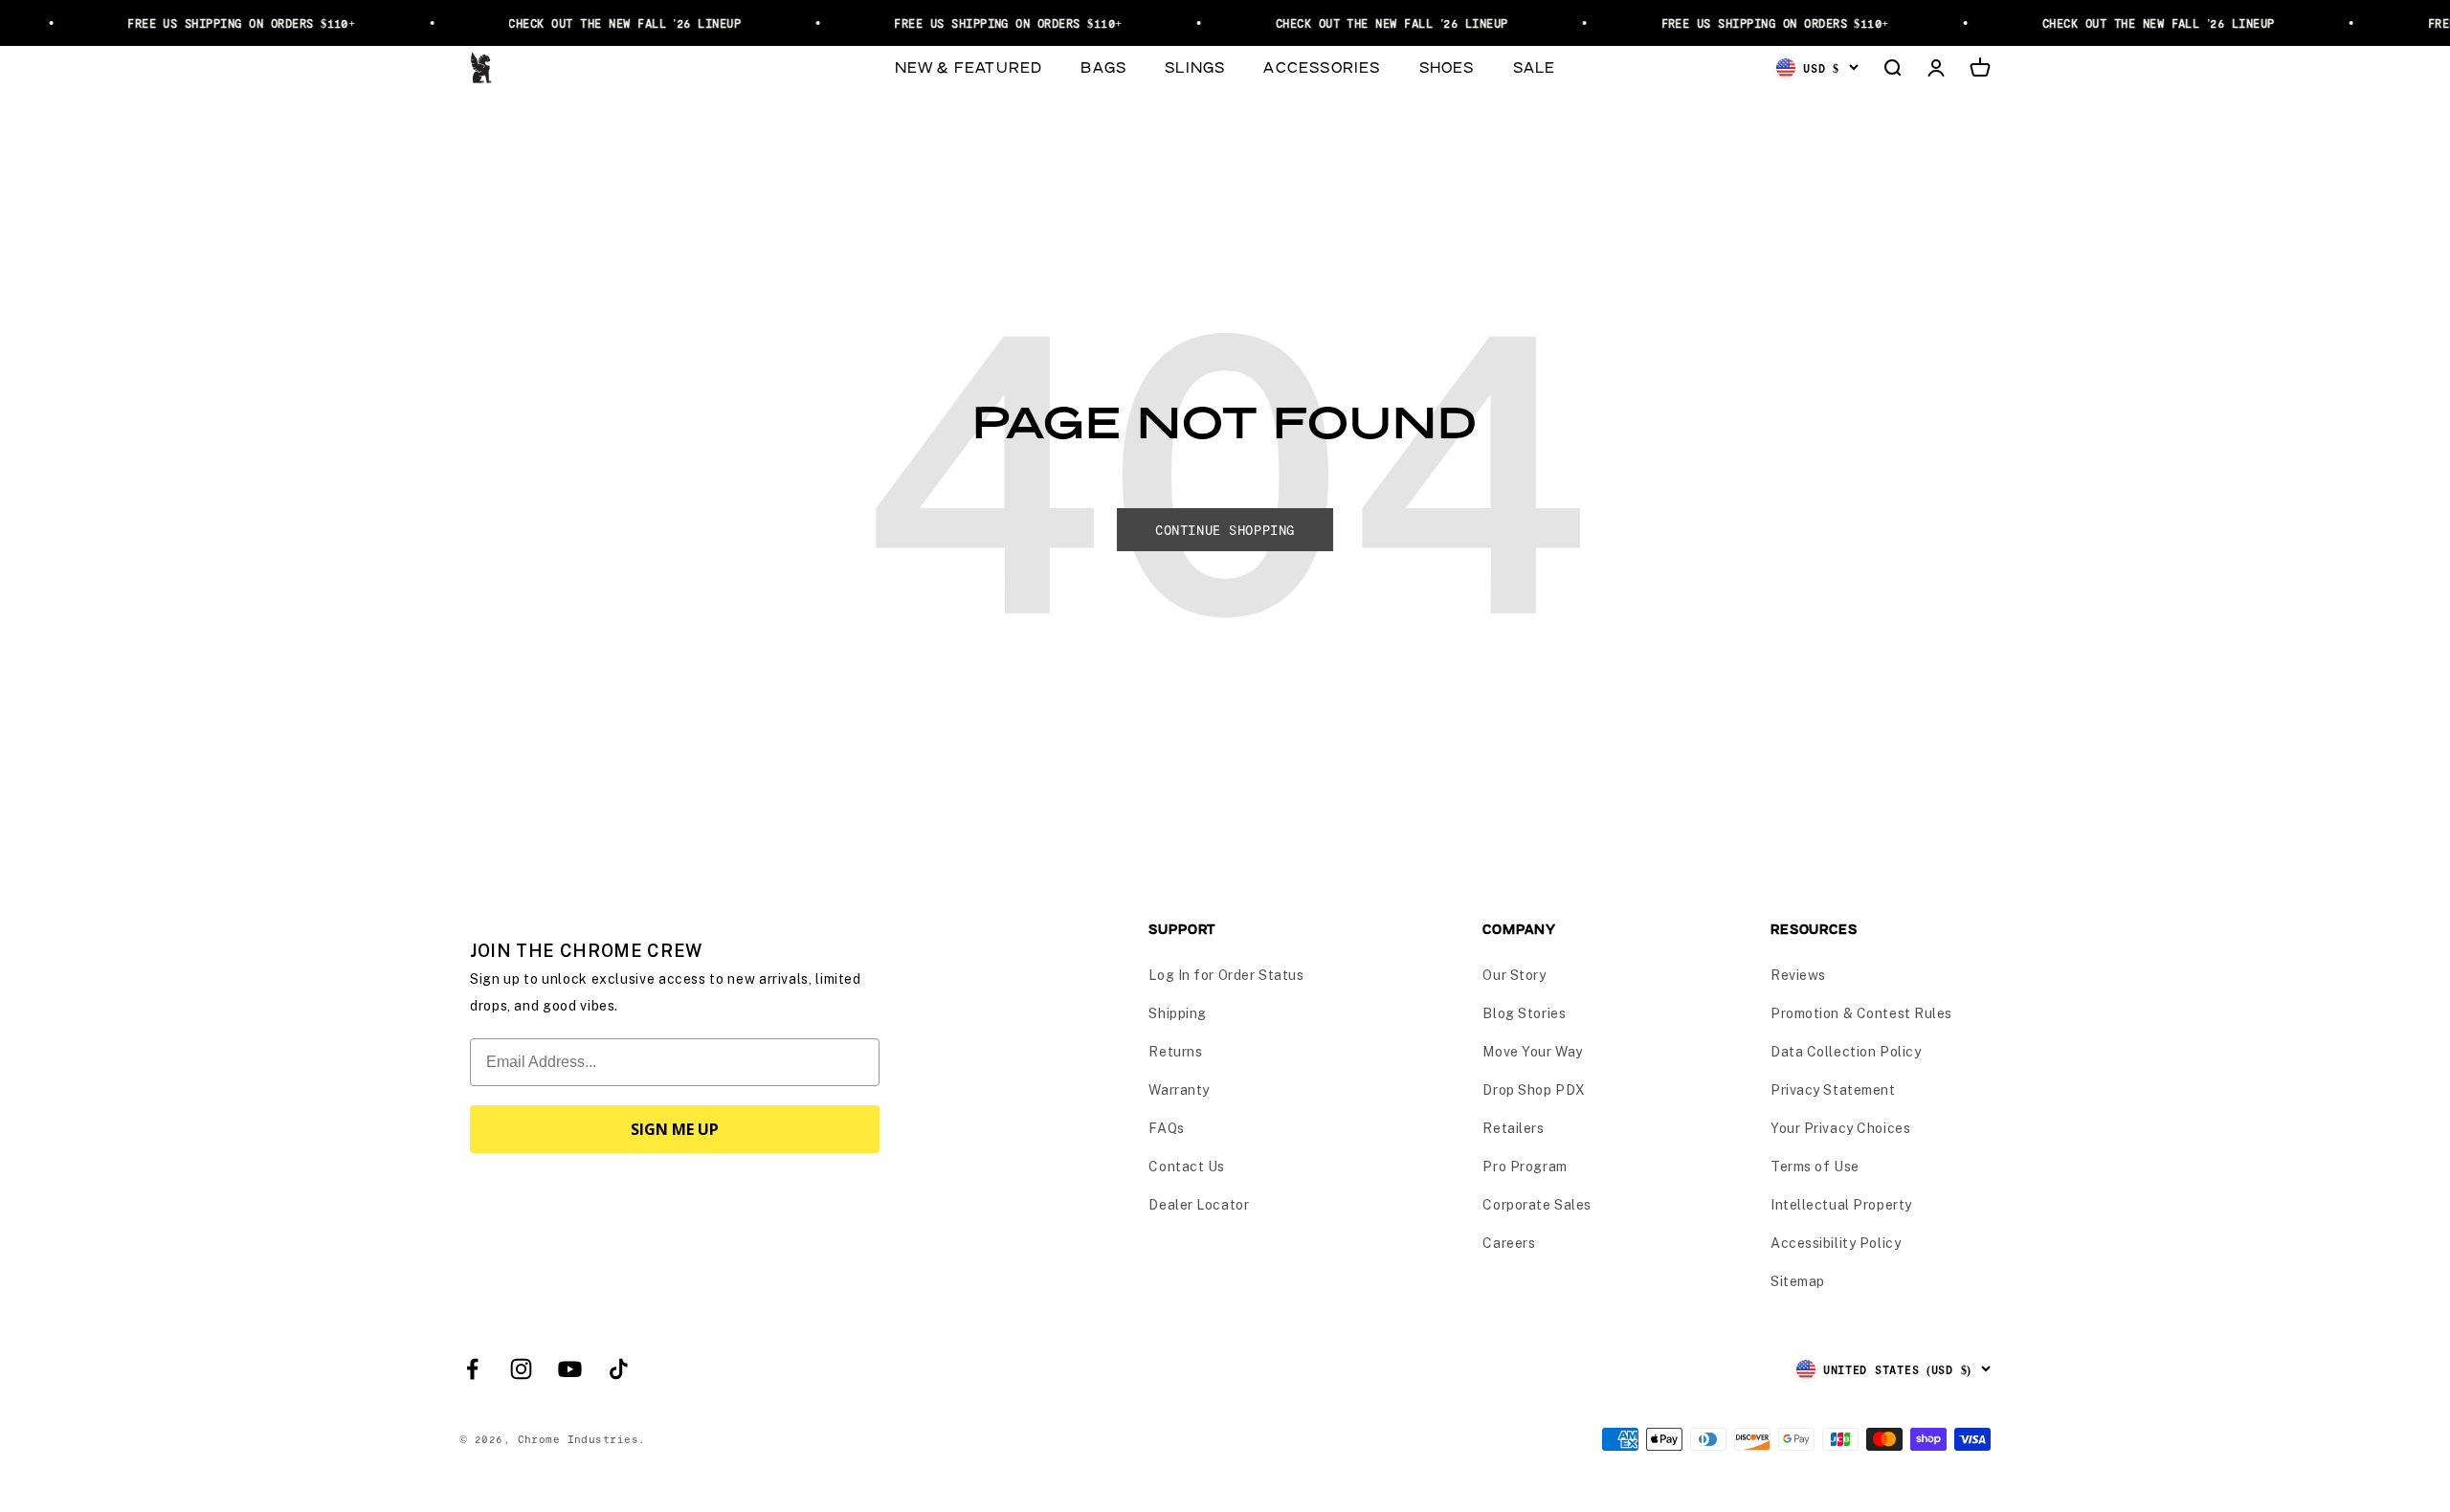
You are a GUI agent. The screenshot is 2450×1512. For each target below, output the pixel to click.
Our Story (1514, 975)
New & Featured (969, 67)
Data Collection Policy (1846, 1052)
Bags (1103, 67)
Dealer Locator (1199, 1205)
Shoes (1447, 67)
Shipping (1177, 1013)
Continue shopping (1225, 530)
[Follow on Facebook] (472, 1369)
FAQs (1166, 1128)
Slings (1195, 67)
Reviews (1798, 975)
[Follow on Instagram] (521, 1369)
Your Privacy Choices (1840, 1128)
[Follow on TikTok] (619, 1369)
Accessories (1322, 67)
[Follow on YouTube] (570, 1369)
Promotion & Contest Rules (1861, 1013)
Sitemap (1798, 1281)
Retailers (1513, 1128)
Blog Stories (1524, 1013)
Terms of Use (1815, 1167)
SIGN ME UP (675, 1129)
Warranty (1179, 1090)
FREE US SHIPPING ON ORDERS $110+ (220, 23)
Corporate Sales (1537, 1205)
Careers (1509, 1243)
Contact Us (1187, 1167)
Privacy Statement (1833, 1090)
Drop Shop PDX (1534, 1090)
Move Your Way (1532, 1052)
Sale (1535, 67)
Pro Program (1525, 1167)
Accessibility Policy (1836, 1243)
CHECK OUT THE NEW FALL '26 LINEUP (603, 23)
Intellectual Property (1841, 1205)
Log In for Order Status (1226, 975)
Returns (1175, 1052)
